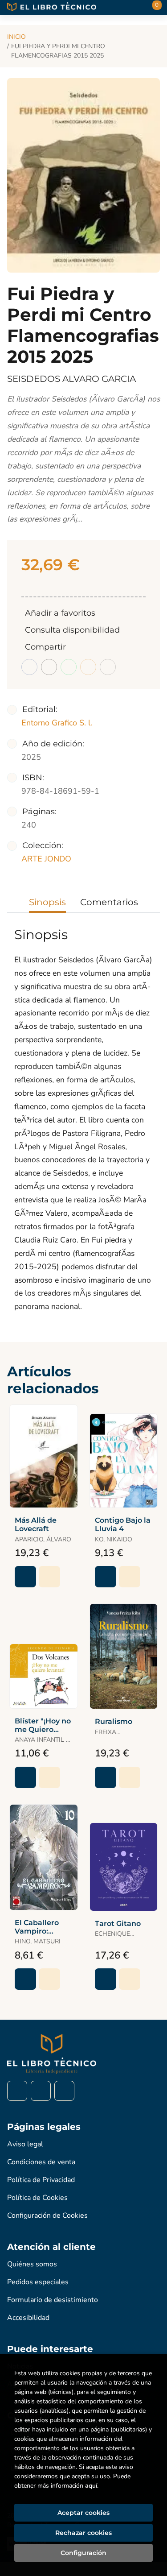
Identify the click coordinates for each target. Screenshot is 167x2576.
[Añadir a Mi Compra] (25, 1577)
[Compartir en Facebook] (29, 667)
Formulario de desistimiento (53, 2300)
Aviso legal (25, 2144)
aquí (91, 2486)
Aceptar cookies (83, 2513)
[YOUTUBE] (64, 2091)
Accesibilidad (28, 2318)
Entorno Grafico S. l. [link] (57, 723)
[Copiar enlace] (108, 667)
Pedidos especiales (38, 2282)
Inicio (16, 37)
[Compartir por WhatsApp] (69, 667)
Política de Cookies (37, 2198)
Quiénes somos (32, 2264)
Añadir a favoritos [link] (60, 613)
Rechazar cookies (83, 2533)
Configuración (83, 2553)
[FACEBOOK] (17, 2091)
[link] (49, 1577)
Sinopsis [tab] (47, 902)
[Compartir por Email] (88, 667)
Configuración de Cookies (47, 2216)
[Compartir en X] (49, 667)
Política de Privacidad (41, 2180)
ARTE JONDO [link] (46, 859)
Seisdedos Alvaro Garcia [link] (71, 379)
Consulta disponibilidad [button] (72, 630)
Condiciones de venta (41, 2162)
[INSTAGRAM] (41, 2091)
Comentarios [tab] (109, 902)
